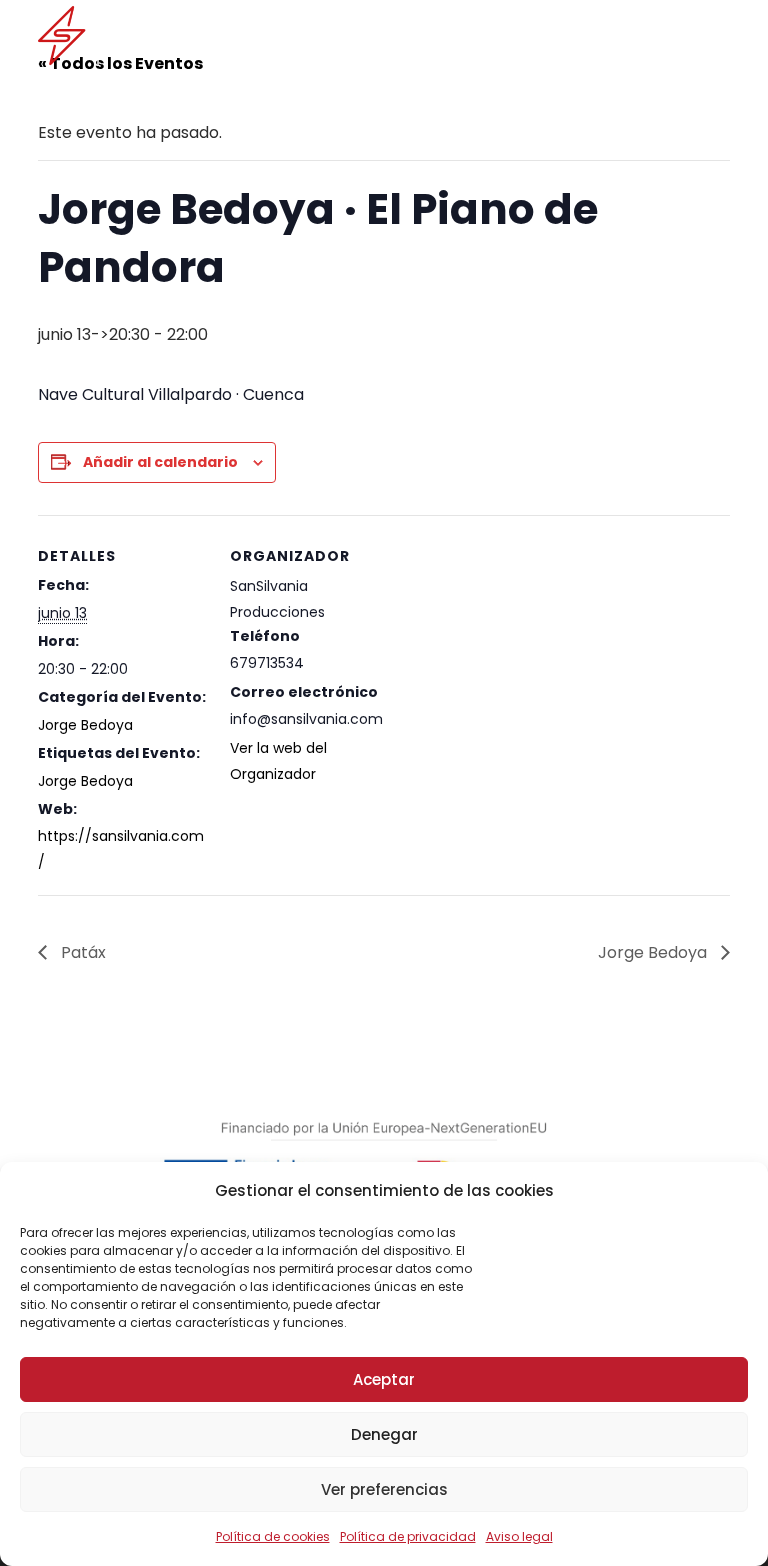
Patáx (81, 952)
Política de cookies (273, 1536)
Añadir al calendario (160, 462)
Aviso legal (519, 1536)
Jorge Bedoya (85, 725)
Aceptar (384, 1379)
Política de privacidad (408, 1536)
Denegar (384, 1434)
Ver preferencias (384, 1489)
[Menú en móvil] (716, 35)
